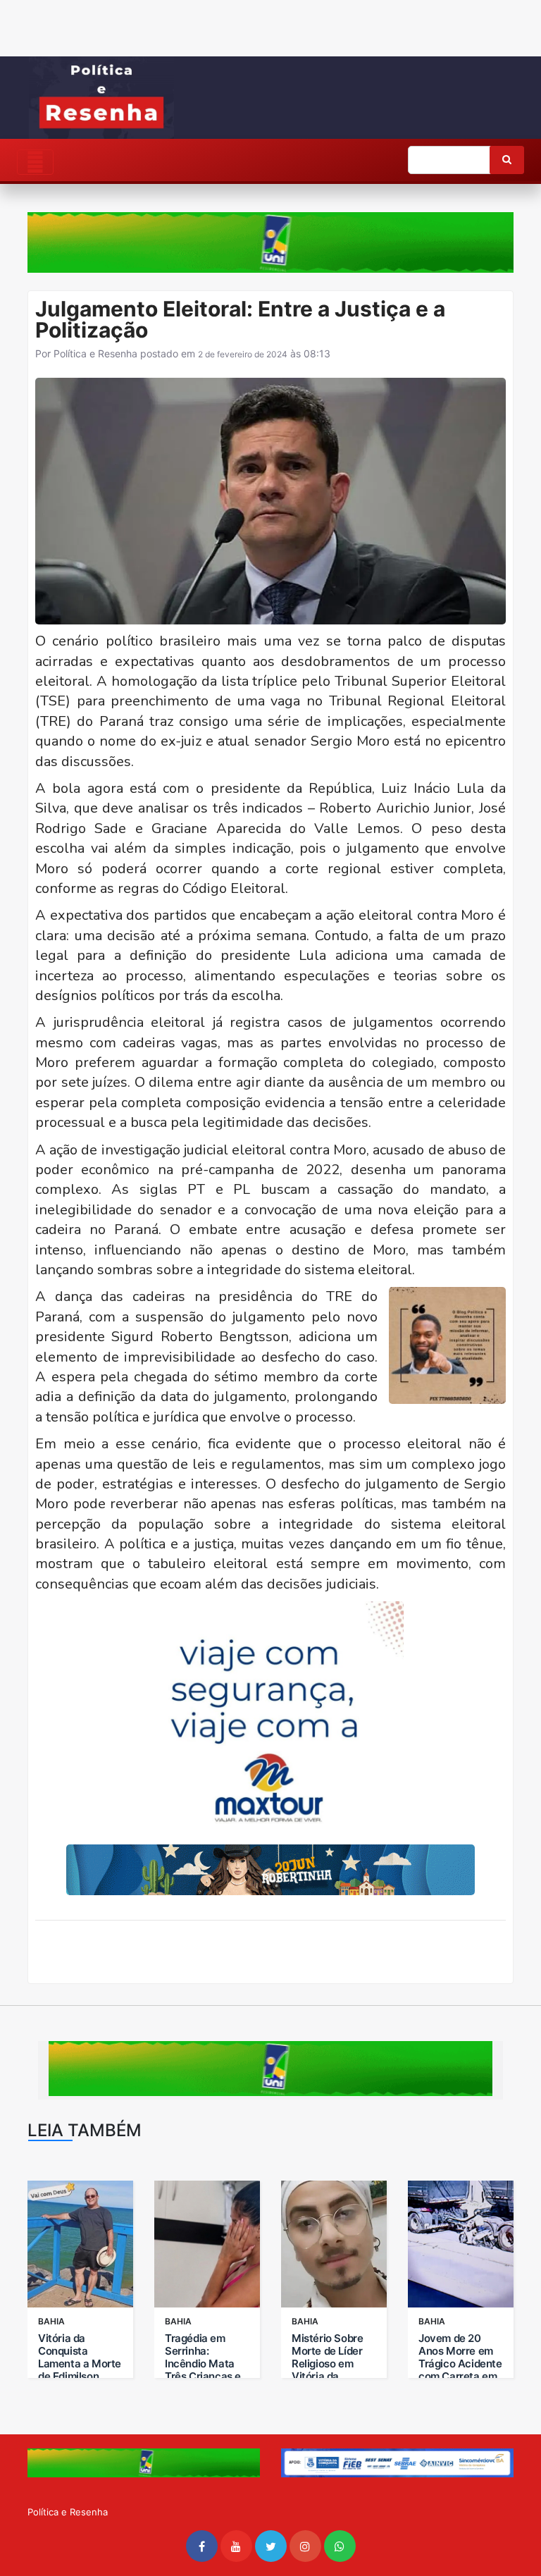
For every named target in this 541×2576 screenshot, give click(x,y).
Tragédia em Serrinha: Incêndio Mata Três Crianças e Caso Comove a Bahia (203, 2370)
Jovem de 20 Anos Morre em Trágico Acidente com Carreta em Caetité (460, 2364)
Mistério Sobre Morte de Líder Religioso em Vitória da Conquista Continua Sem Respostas (327, 2377)
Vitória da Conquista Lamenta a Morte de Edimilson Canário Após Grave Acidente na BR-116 (80, 2377)
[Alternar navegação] (35, 162)
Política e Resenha (95, 353)
